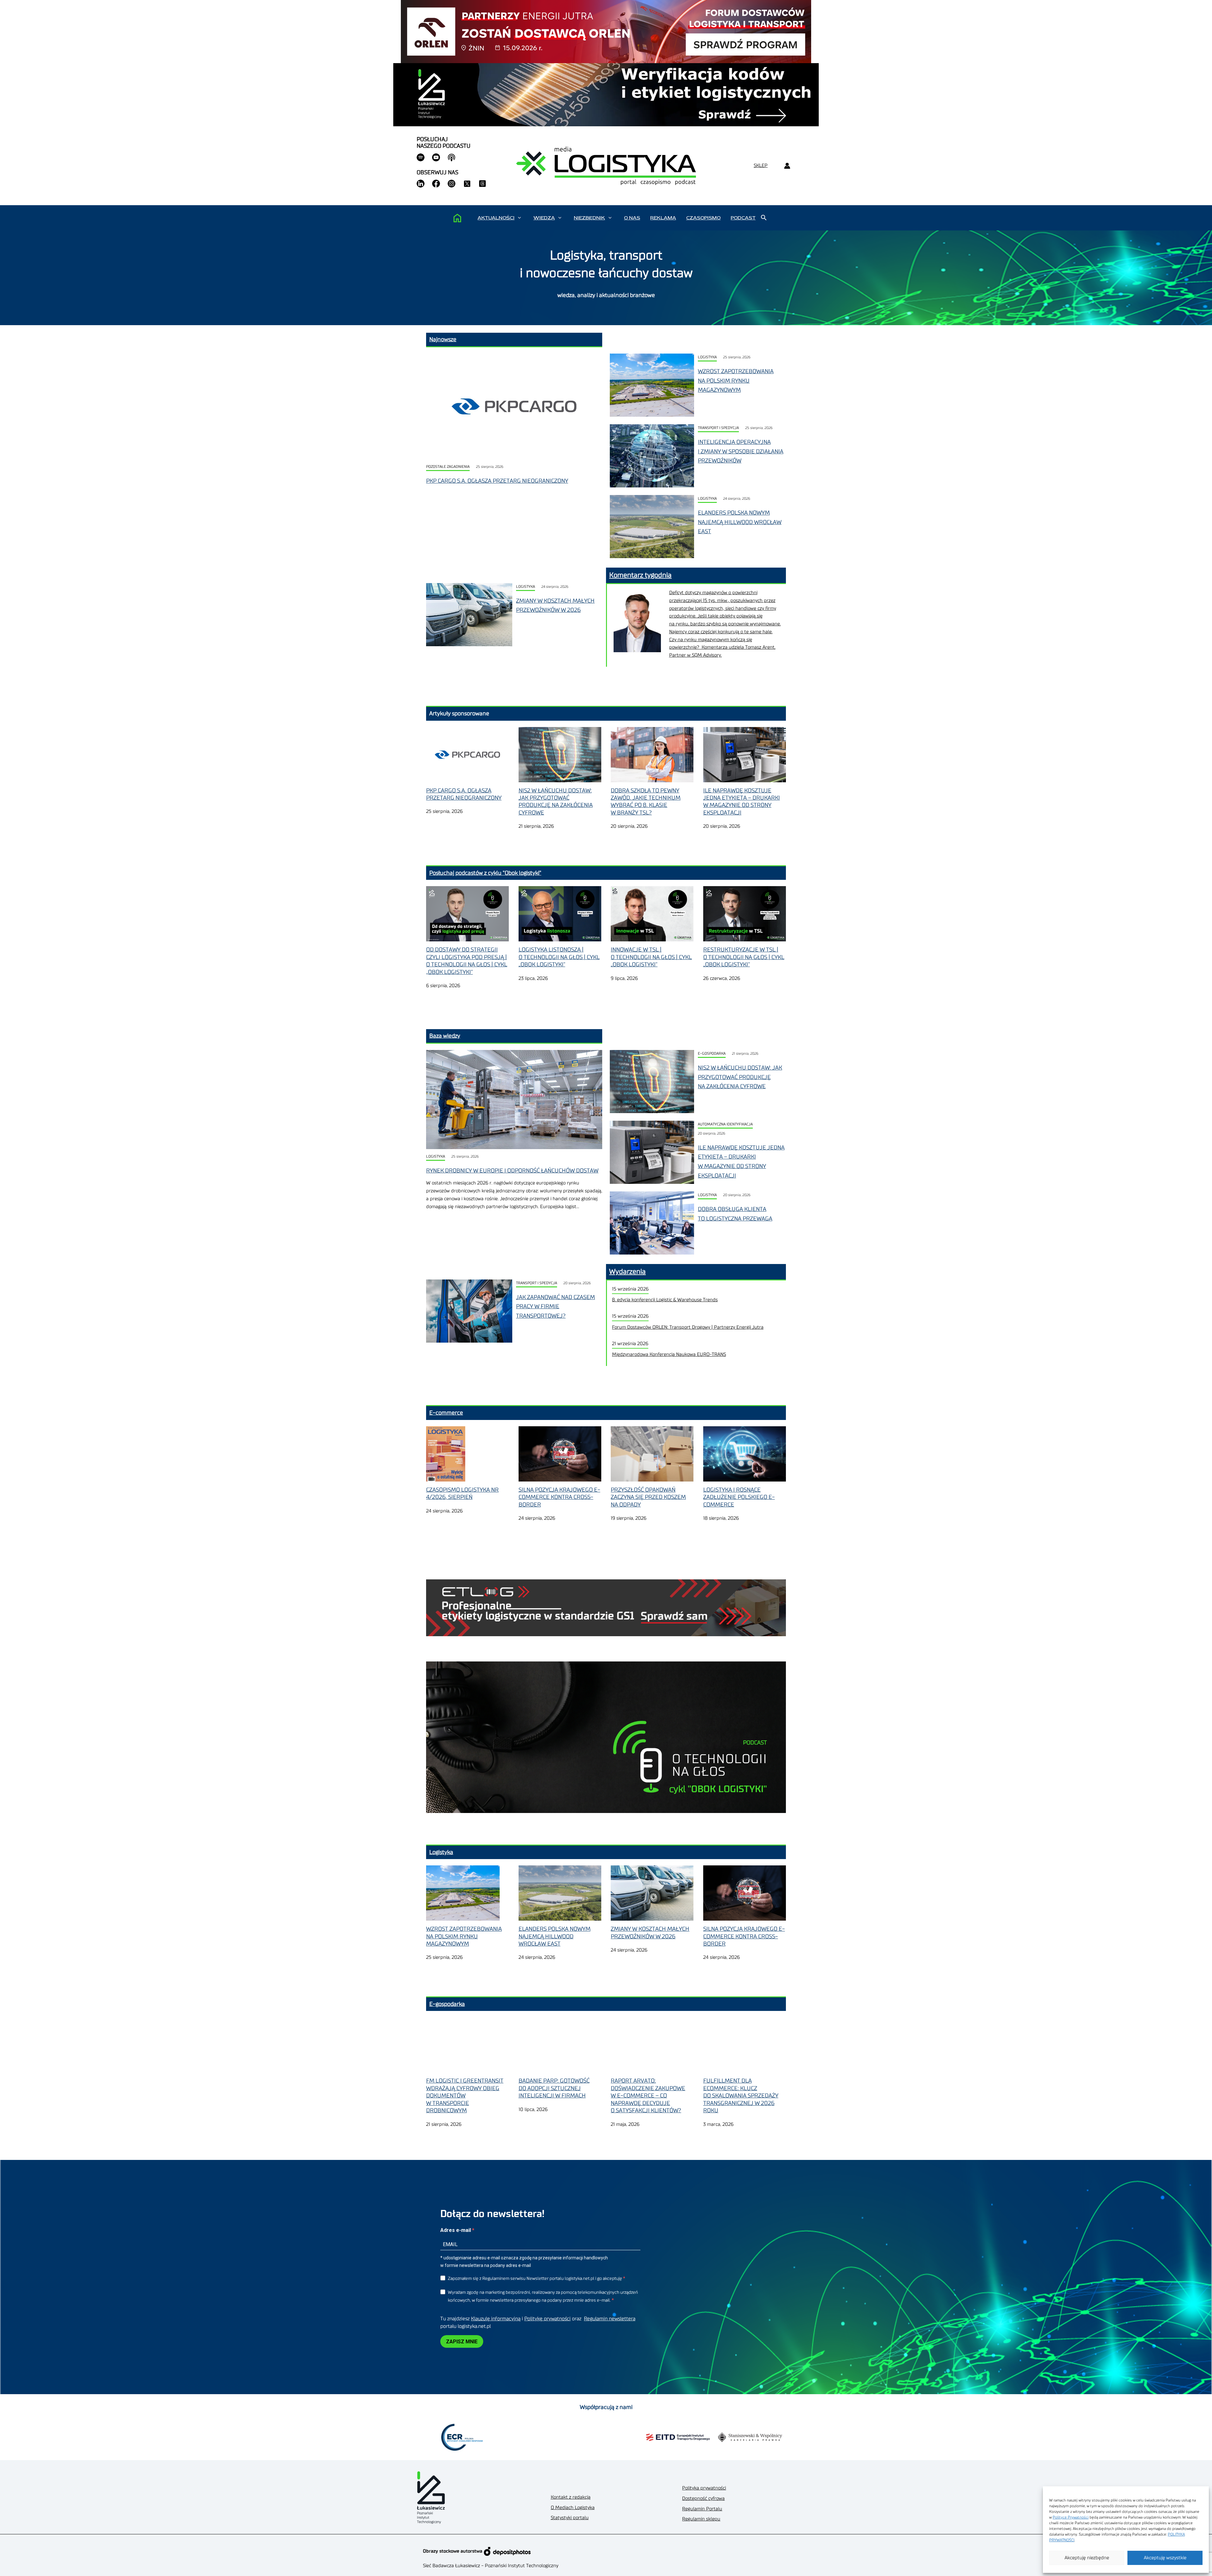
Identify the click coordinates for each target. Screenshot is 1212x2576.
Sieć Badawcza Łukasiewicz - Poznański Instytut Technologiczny (491, 2566)
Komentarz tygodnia (640, 575)
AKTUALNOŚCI (496, 218)
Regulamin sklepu (701, 2519)
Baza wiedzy (445, 1036)
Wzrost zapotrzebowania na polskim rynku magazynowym (736, 381)
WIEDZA (544, 218)
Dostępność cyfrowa (703, 2498)
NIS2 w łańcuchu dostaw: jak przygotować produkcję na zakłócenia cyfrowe (740, 1077)
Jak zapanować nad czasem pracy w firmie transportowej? (555, 1306)
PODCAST (743, 218)
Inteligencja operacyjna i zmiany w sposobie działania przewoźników (741, 451)
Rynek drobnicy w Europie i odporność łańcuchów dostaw (512, 1171)
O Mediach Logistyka (573, 2508)
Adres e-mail (456, 2230)
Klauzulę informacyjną (496, 2319)
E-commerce (446, 1413)
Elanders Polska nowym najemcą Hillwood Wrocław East (740, 522)
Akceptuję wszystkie (1165, 2558)
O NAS (632, 218)
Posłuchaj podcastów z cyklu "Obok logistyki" (485, 873)
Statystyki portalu (570, 2518)
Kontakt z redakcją (571, 2497)
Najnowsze (443, 339)
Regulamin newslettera (610, 2319)
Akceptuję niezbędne (1087, 2558)
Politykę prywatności (547, 2319)
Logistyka (707, 357)
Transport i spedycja (718, 428)
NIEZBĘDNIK (589, 218)
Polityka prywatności (704, 2488)
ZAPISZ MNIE (462, 2342)
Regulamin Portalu (702, 2509)
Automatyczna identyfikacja (725, 1124)
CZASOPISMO (703, 218)
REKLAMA (663, 218)
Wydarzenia (627, 1272)
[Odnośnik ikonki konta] (787, 166)
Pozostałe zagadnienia (448, 467)
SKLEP (761, 166)
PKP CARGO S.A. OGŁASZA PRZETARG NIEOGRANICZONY (497, 481)
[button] (519, 218)
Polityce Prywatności (1071, 2517)
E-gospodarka (712, 1054)
